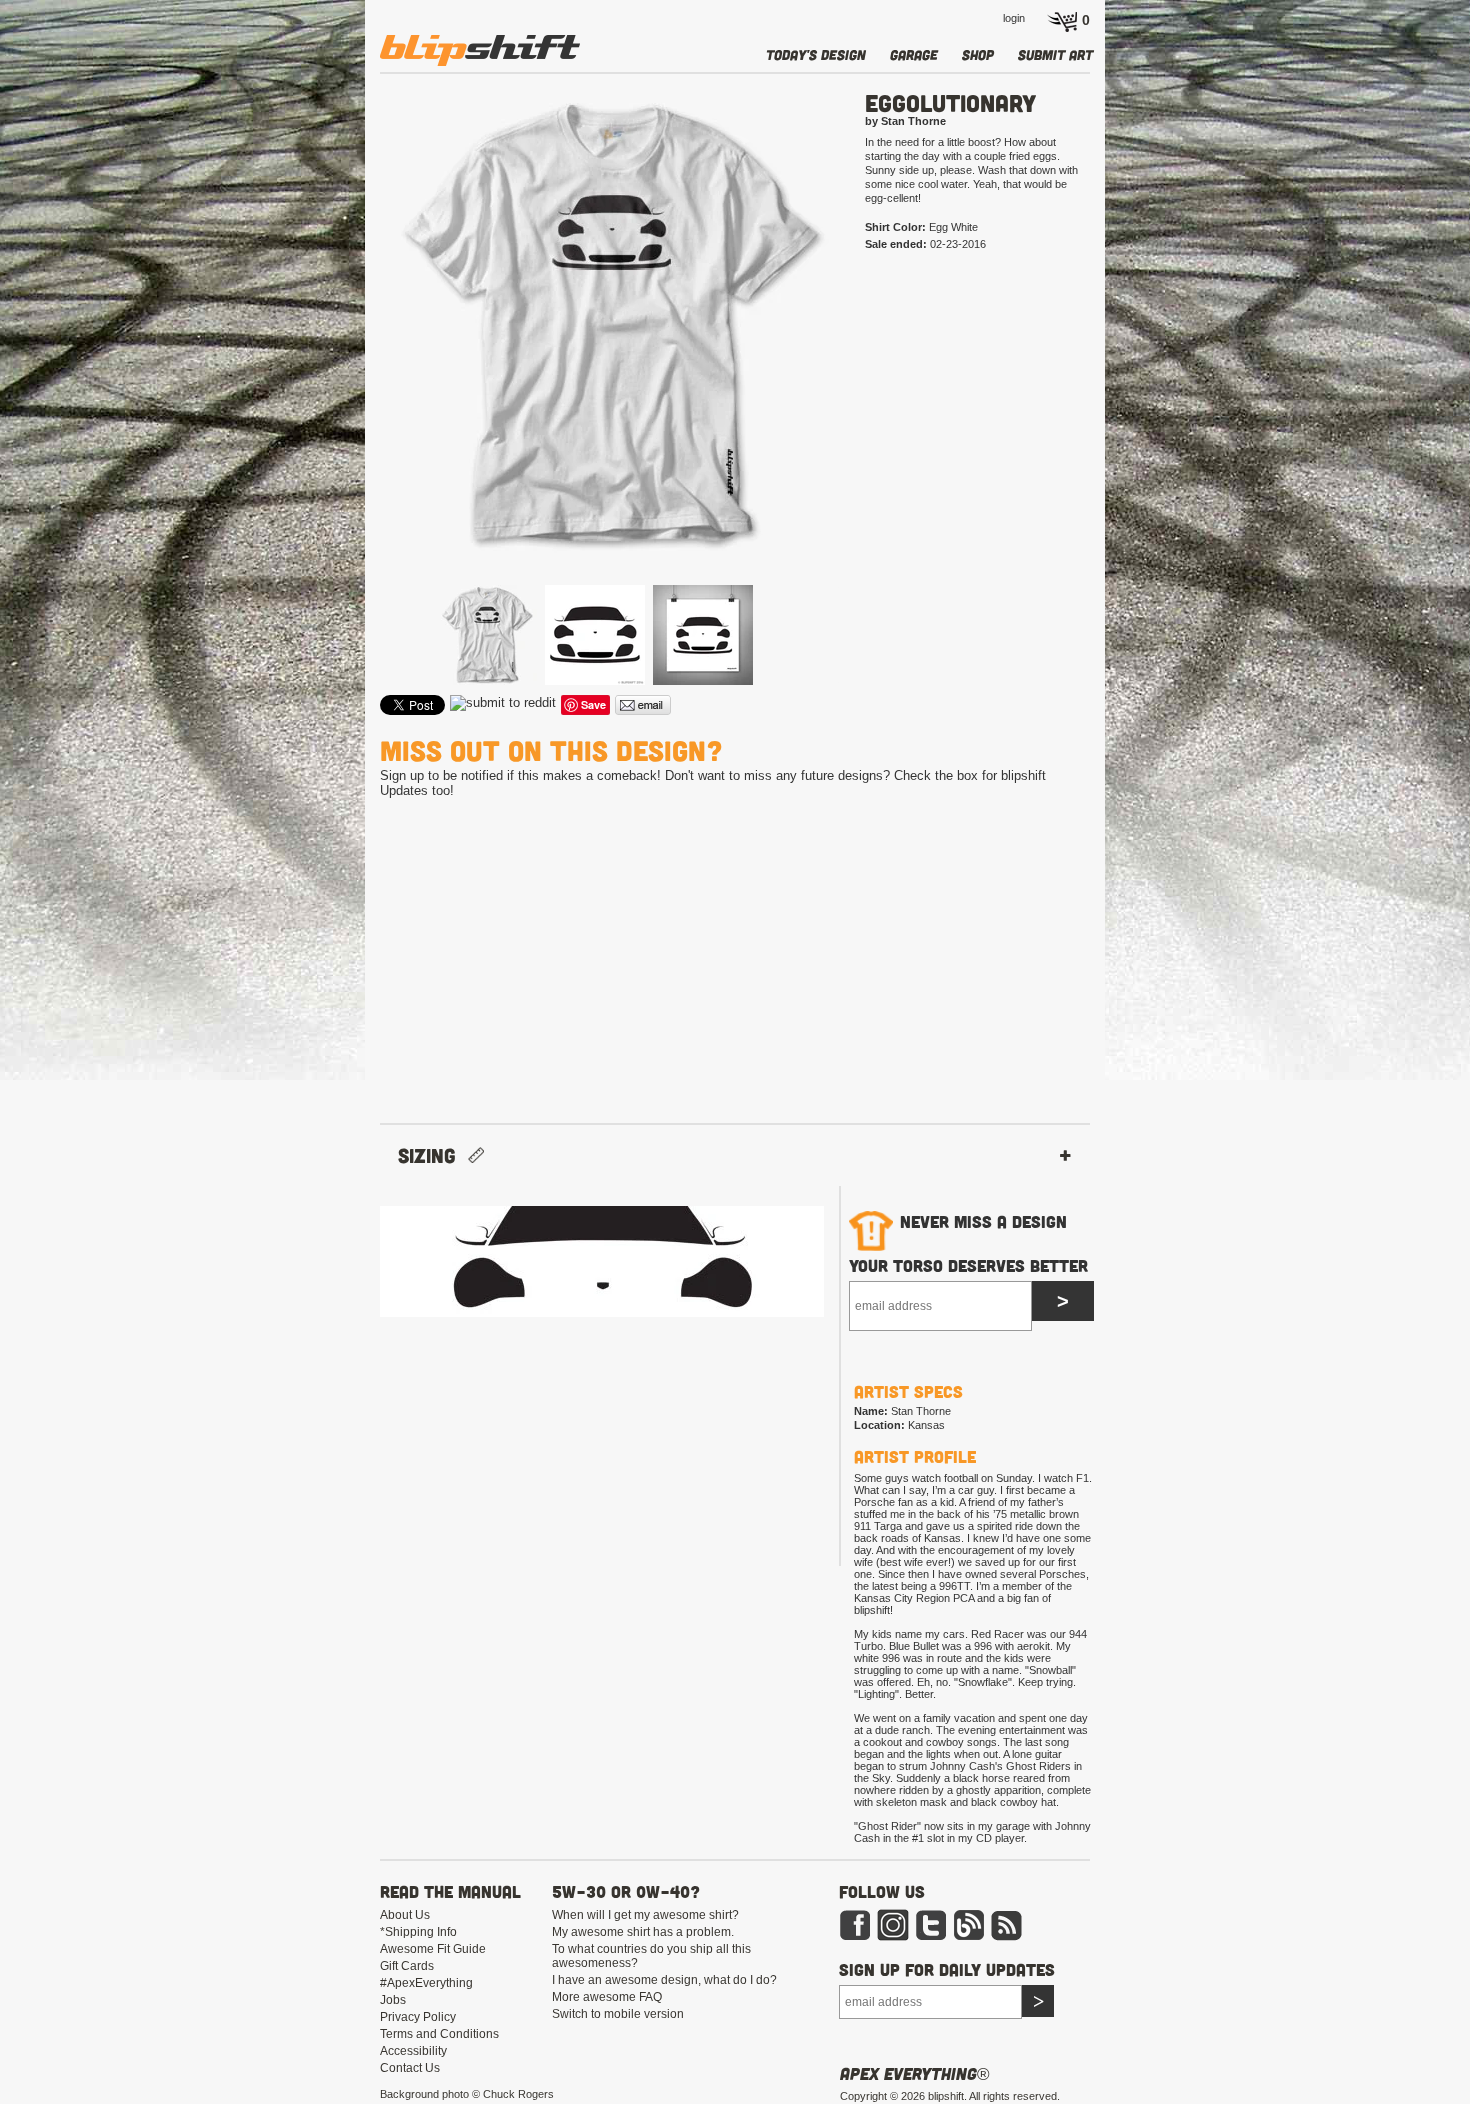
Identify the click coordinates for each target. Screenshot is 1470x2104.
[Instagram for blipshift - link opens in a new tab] (893, 1937)
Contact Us (410, 2068)
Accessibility (413, 2051)
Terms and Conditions (439, 2034)
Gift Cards (407, 1966)
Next (871, 357)
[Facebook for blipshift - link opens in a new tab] (855, 1937)
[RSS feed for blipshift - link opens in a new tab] (1007, 1937)
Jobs (393, 2000)
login (1014, 18)
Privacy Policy (418, 2017)
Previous (351, 357)
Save (593, 704)
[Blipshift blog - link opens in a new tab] (969, 1937)
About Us (405, 1915)
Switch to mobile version (618, 2014)
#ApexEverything (426, 1983)
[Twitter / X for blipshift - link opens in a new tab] (931, 1937)
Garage (914, 54)
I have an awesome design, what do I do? (664, 1980)
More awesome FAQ (607, 1997)
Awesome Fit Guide (433, 1949)
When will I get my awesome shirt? (645, 1915)
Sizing (433, 1155)
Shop (978, 54)
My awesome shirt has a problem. (643, 1932)
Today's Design (816, 54)
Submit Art (1055, 54)
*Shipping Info (418, 1932)
